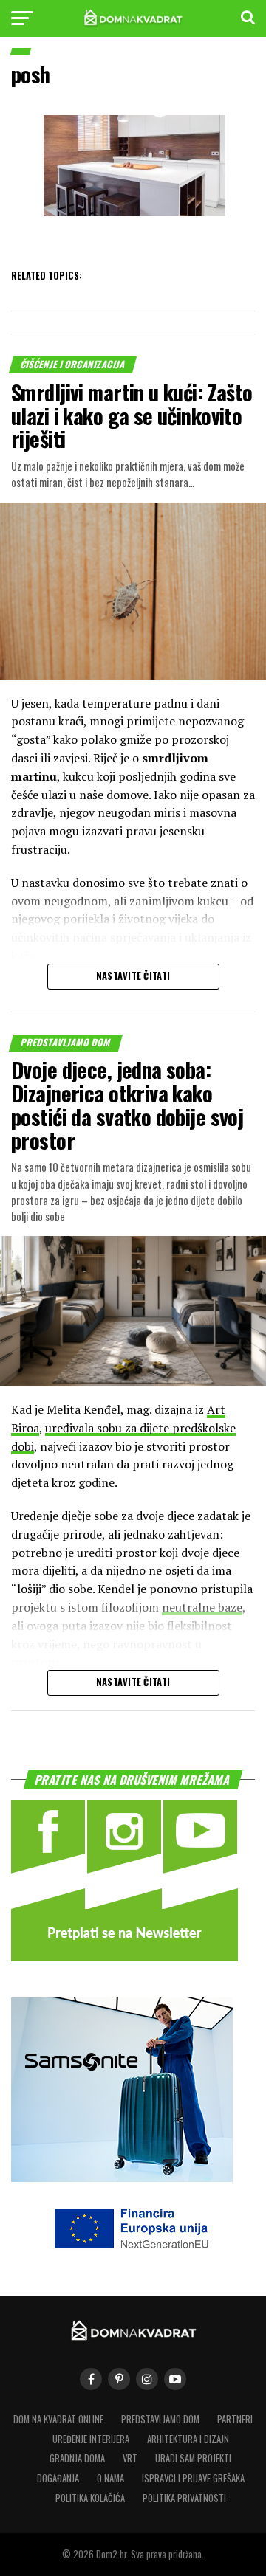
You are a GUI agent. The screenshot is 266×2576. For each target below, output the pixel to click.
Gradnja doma (77, 2458)
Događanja (58, 2478)
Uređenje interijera (91, 2439)
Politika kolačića (90, 2498)
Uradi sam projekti (193, 2458)
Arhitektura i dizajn (188, 2439)
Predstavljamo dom (160, 2419)
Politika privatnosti (184, 2498)
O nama (110, 2478)
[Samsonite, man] (122, 2177)
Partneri (235, 2419)
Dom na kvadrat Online (58, 2419)
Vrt (130, 2458)
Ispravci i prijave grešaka (193, 2478)
